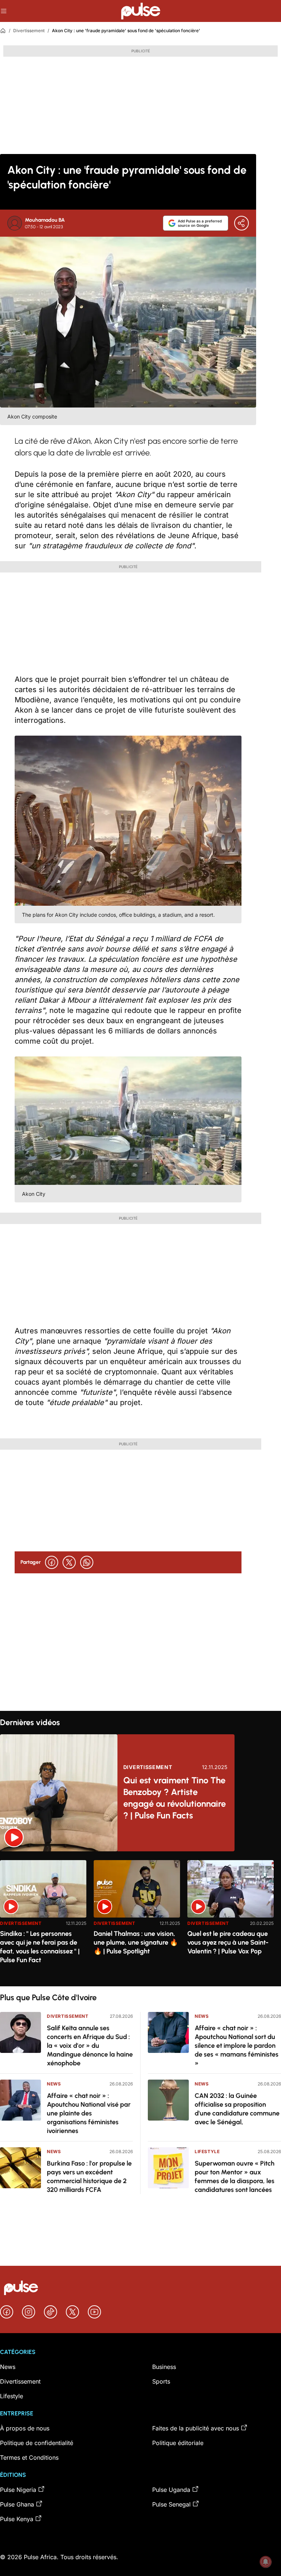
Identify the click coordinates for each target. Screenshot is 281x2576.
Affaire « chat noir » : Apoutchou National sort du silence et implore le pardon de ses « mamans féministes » (237, 2046)
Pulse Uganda (171, 2490)
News (54, 2084)
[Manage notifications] (266, 2562)
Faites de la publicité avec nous (196, 2428)
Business (164, 2367)
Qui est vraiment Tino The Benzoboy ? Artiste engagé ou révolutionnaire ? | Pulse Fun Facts (175, 1798)
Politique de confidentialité (37, 2443)
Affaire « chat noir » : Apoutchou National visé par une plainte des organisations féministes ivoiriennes (89, 2113)
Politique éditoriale (178, 2443)
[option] (43, 1920)
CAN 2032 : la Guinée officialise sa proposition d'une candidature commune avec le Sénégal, (237, 2109)
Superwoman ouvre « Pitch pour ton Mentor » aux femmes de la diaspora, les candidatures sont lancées (235, 2177)
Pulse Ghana (17, 2504)
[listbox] (140, 1919)
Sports (161, 2381)
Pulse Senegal (171, 2504)
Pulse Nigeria (18, 2490)
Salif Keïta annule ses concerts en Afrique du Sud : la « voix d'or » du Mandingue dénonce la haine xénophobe (90, 2046)
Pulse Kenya (17, 2519)
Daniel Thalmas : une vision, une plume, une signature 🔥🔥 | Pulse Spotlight (136, 1942)
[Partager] (241, 223)
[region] (140, 1919)
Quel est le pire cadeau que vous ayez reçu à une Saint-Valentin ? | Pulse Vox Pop (228, 1942)
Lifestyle (207, 2151)
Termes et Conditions (29, 2457)
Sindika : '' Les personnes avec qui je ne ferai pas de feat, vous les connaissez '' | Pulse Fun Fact (40, 1947)
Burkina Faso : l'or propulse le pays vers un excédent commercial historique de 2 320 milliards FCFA (89, 2177)
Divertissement (29, 31)
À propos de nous (25, 2428)
